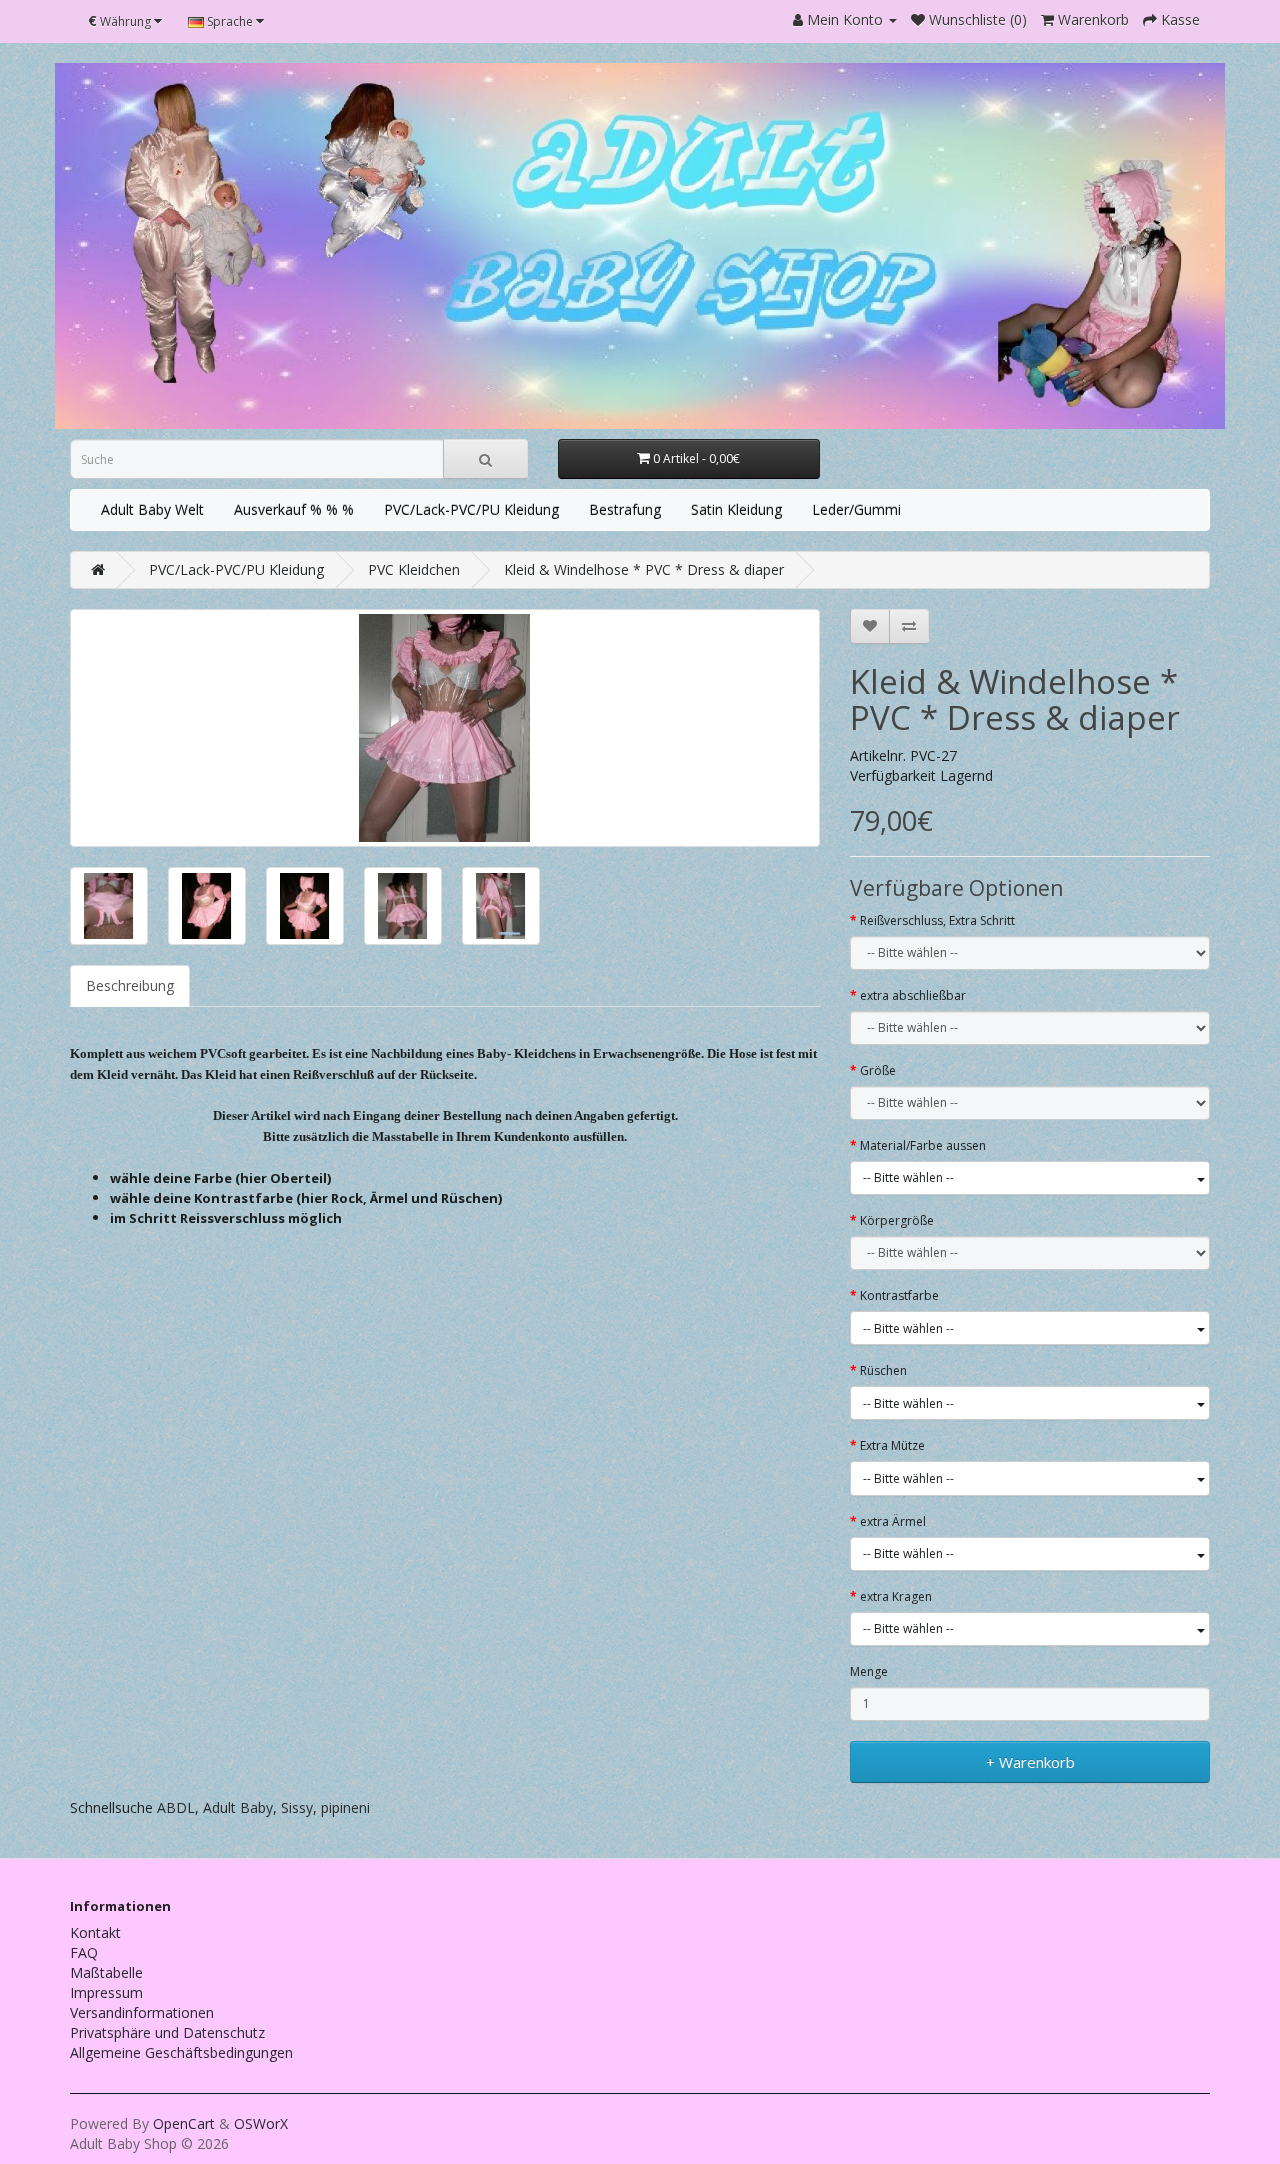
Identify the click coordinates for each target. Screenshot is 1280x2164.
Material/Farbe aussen (923, 1145)
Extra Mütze (892, 1445)
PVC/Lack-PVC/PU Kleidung (471, 509)
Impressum (106, 1992)
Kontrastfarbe (899, 1295)
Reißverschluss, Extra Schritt (937, 920)
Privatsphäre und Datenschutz (167, 2032)
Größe (878, 1070)
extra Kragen (896, 1596)
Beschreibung (130, 985)
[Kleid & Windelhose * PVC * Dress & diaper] (445, 728)
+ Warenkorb (1030, 1762)
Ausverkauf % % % (294, 509)
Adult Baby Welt (152, 509)
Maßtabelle (106, 1972)
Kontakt (95, 1932)
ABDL (176, 1807)
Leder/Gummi (856, 509)
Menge (869, 1671)
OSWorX (261, 2123)
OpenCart (184, 2123)
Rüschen (883, 1370)
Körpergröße (897, 1220)
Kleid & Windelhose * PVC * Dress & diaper (644, 569)
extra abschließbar (913, 995)
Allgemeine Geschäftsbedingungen (181, 2052)
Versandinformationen (142, 2012)
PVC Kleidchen (414, 569)
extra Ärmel (893, 1521)
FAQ (84, 1952)
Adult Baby (238, 1807)
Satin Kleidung (736, 509)
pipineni (345, 1807)
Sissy (297, 1807)
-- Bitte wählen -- (908, 1177)
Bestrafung (625, 509)
